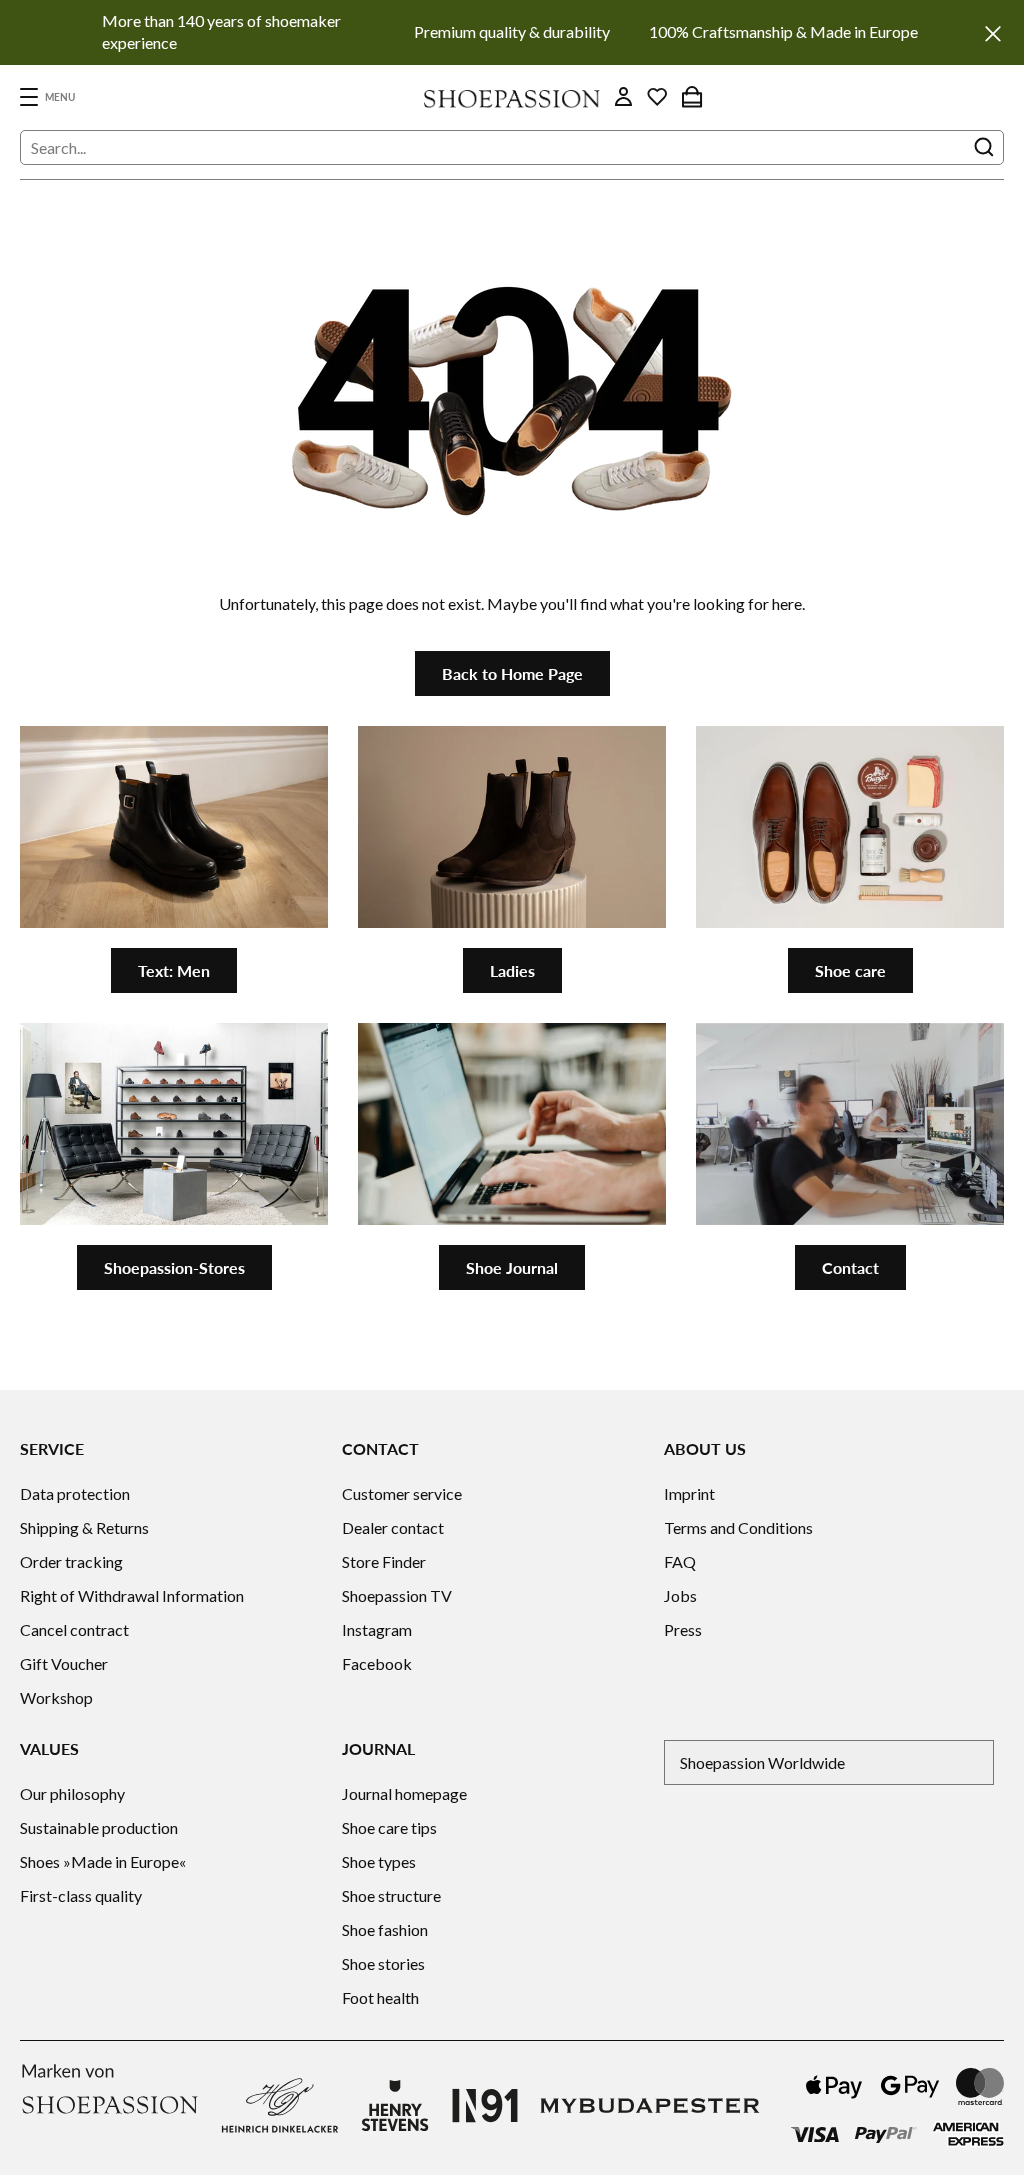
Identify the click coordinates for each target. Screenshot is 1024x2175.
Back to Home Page (512, 673)
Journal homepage (404, 1793)
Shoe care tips (389, 1827)
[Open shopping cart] (692, 97)
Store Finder (384, 1561)
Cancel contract (74, 1629)
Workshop (56, 1697)
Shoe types (379, 1861)
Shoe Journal (512, 1267)
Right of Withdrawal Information (132, 1595)
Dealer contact (393, 1527)
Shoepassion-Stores (174, 1267)
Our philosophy (72, 1793)
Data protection (75, 1493)
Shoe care (850, 970)
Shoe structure (391, 1895)
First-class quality (81, 1895)
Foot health (380, 1997)
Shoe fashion (385, 1929)
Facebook (377, 1663)
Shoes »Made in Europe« (103, 1861)
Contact (850, 1267)
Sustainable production (99, 1827)
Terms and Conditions (738, 1527)
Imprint (689, 1493)
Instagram (377, 1629)
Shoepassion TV (397, 1595)
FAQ (680, 1561)
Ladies (512, 970)
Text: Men (174, 970)
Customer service (402, 1493)
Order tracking (71, 1561)
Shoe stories (383, 1963)
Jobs (680, 1595)
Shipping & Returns (84, 1527)
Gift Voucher (64, 1663)
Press (683, 1629)
